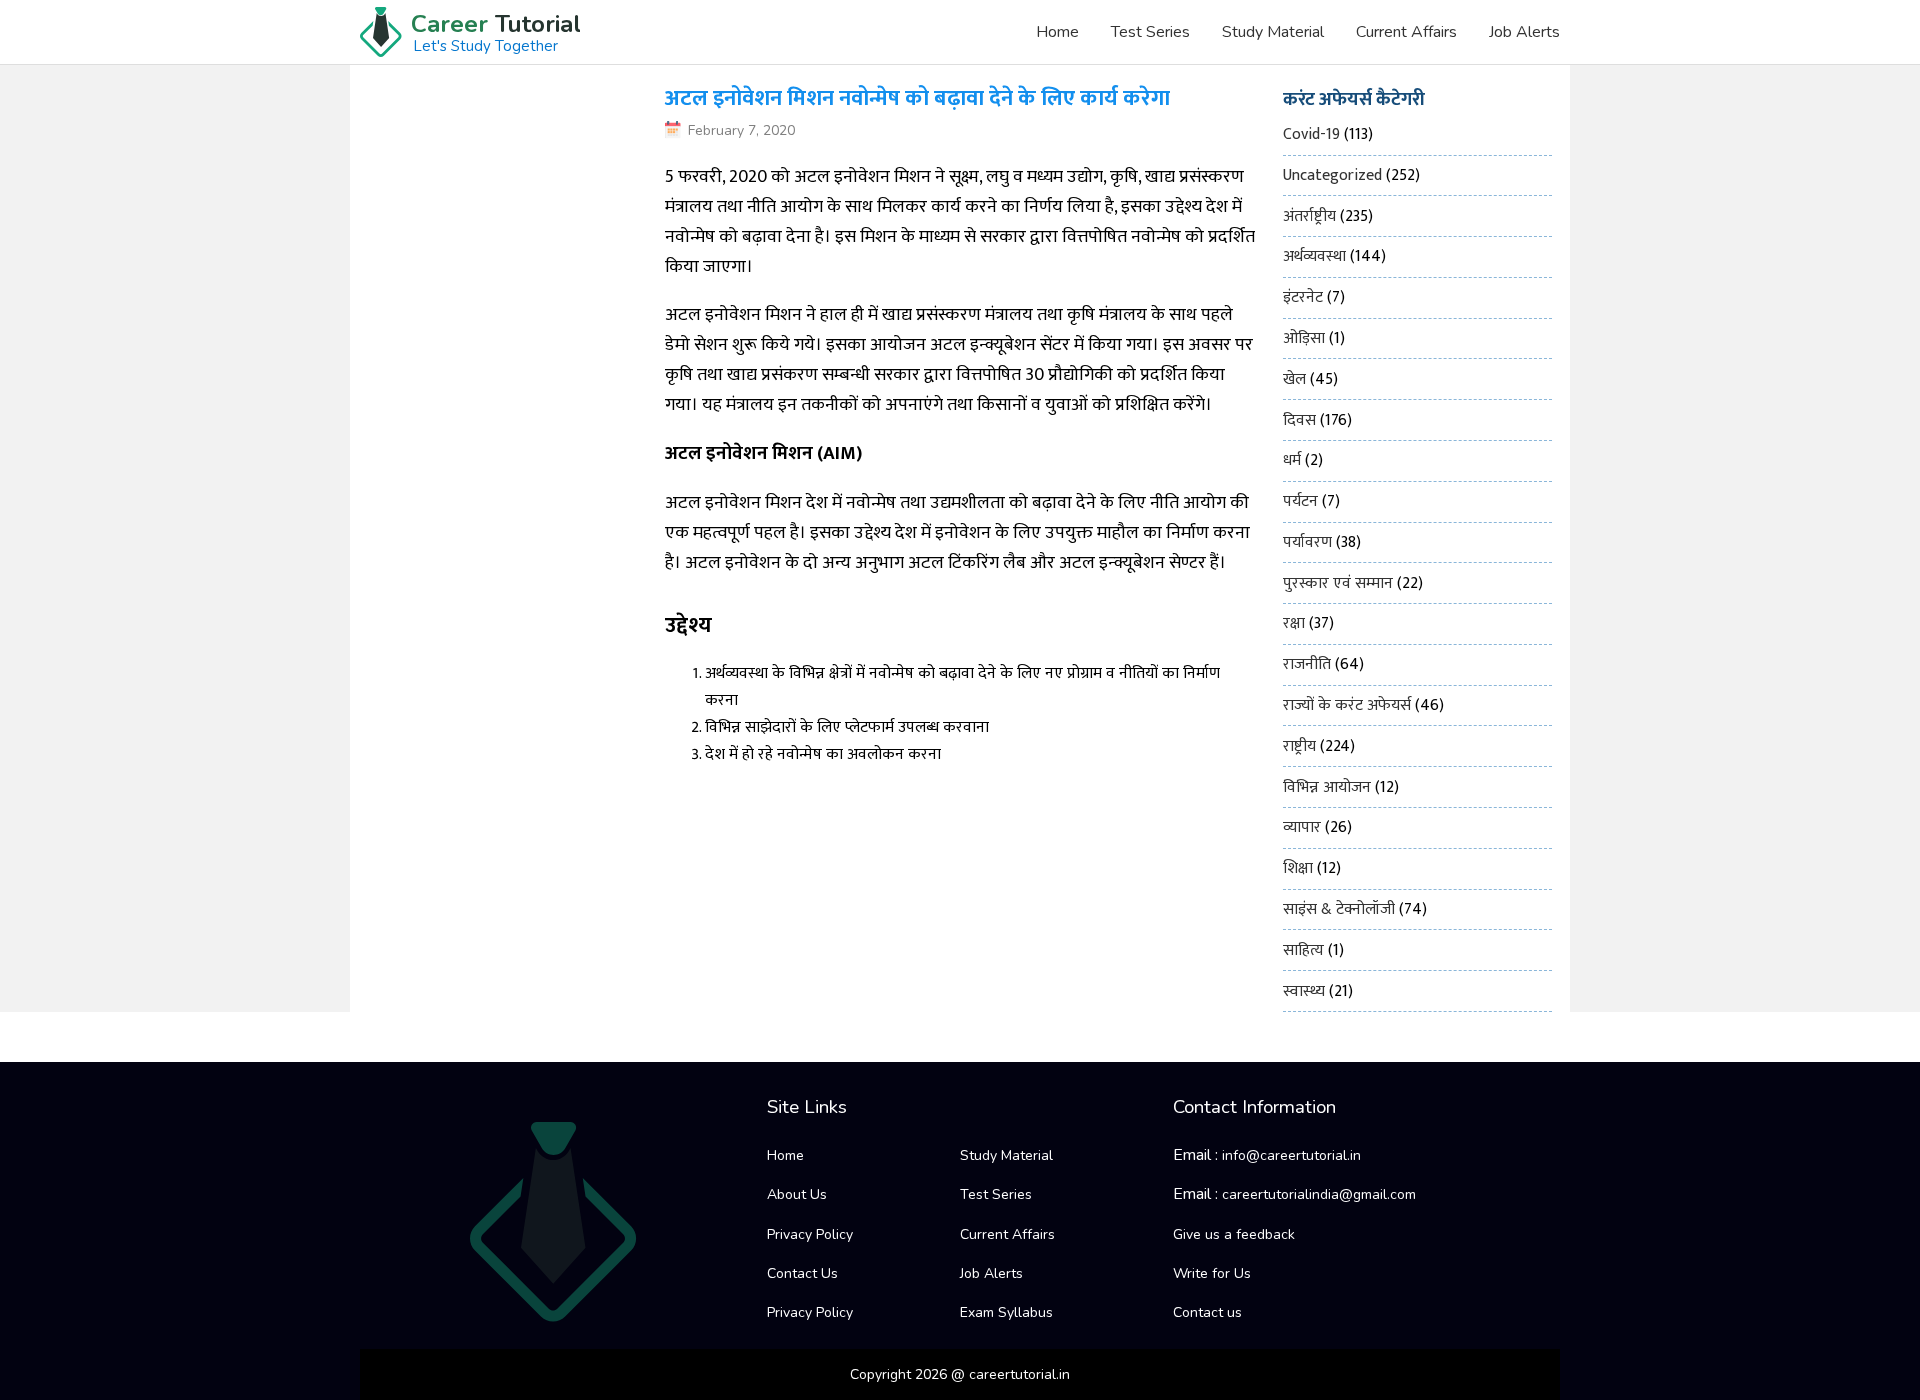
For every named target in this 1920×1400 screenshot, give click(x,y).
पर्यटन (1300, 501)
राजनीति (1307, 664)
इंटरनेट (1303, 297)
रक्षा (1294, 623)
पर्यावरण (1307, 542)
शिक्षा (1298, 868)
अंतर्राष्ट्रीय (1309, 216)
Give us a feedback (1234, 1234)
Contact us (1207, 1312)
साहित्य (1303, 950)
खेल (1294, 379)
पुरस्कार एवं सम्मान (1338, 583)
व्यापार (1302, 827)
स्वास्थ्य (1304, 991)
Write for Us (1212, 1273)
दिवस (1299, 420)
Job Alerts (1524, 32)
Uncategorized (1332, 175)
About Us (797, 1194)
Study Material (1273, 32)
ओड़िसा (1304, 338)
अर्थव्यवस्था (1314, 256)
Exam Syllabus (1006, 1312)
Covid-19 (1311, 134)
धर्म (1292, 460)
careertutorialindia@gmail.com (1319, 1194)
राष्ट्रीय (1299, 746)
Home (1057, 32)
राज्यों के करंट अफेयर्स (1347, 705)
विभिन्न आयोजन (1327, 787)
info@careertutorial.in (1291, 1155)
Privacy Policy (810, 1234)
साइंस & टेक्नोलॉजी (1339, 909)
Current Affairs (1406, 32)
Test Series (1150, 32)
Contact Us (802, 1273)
